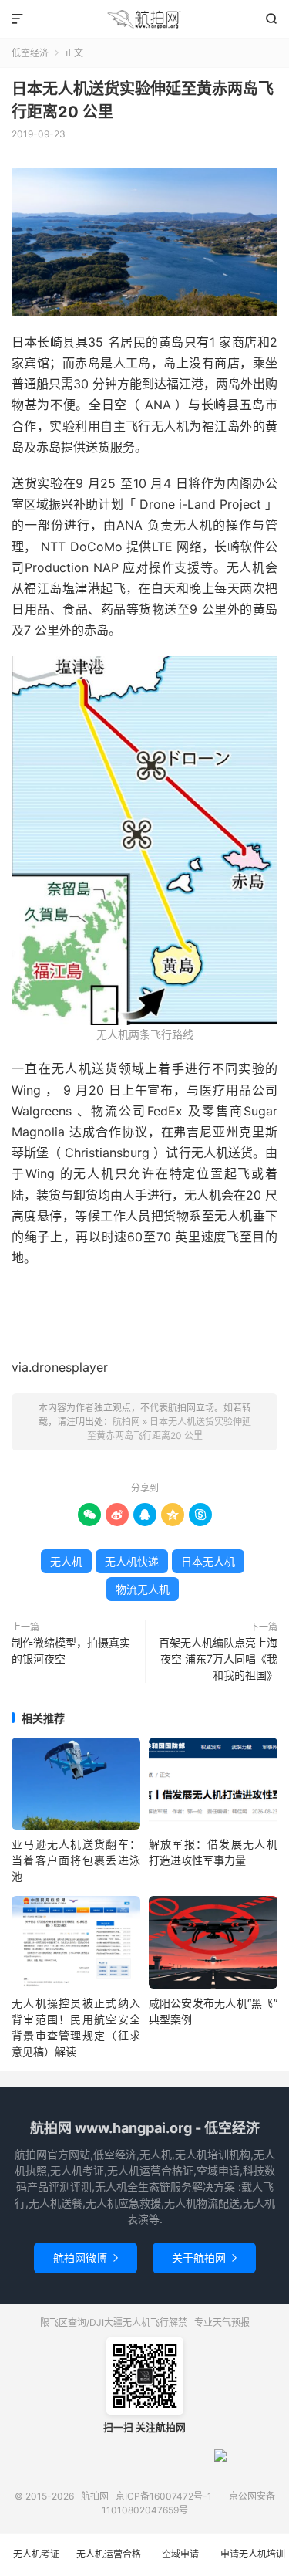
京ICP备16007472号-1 (164, 2496)
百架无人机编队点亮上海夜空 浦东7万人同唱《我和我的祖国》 (218, 1659)
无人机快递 (132, 1561)
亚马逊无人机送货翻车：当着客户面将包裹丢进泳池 (76, 1860)
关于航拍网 (204, 2258)
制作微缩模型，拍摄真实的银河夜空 (71, 1650)
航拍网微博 (86, 2258)
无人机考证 (36, 2554)
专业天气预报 (222, 2322)
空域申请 (180, 2554)
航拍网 (144, 19)
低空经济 (30, 53)
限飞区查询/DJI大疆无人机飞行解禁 (114, 2322)
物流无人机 (143, 1589)
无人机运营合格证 (109, 2562)
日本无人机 (208, 1561)
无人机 (66, 1561)
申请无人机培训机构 (253, 2562)
